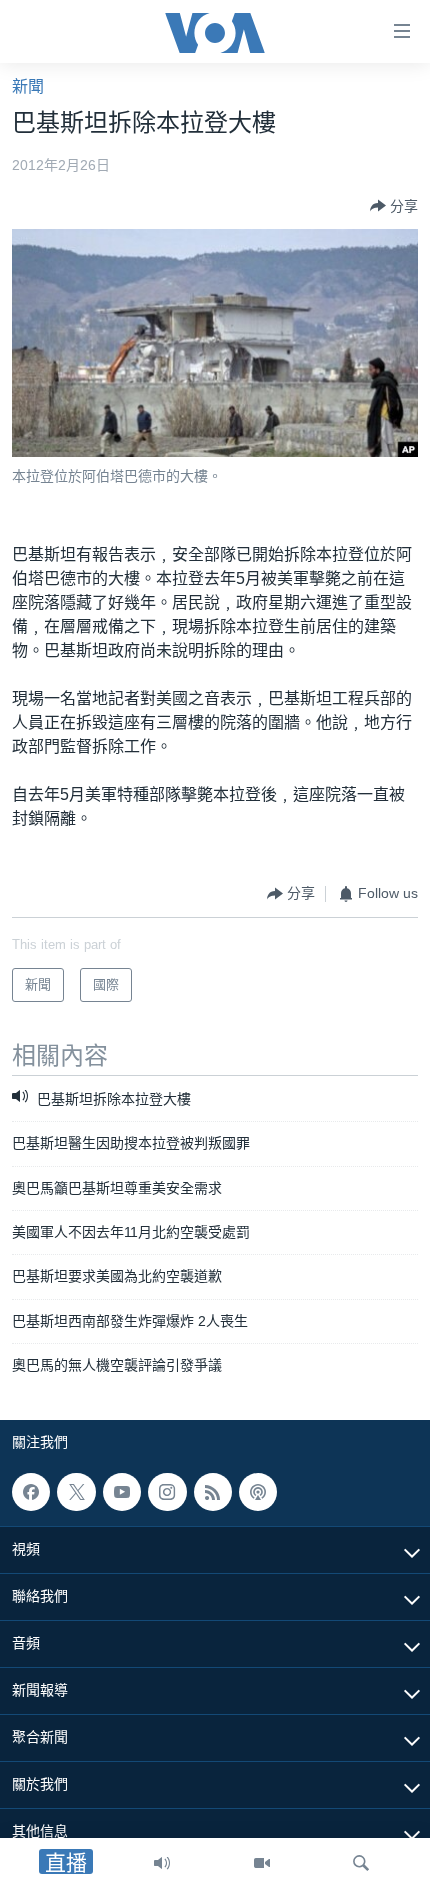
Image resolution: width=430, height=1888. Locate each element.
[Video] (262, 1863)
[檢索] (361, 1863)
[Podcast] (258, 1492)
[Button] (394, 206)
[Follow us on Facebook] (31, 1492)
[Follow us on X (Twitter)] (76, 1492)
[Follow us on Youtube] (122, 1492)
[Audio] (162, 1863)
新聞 (28, 86)
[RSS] (213, 1492)
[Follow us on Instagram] (167, 1492)
